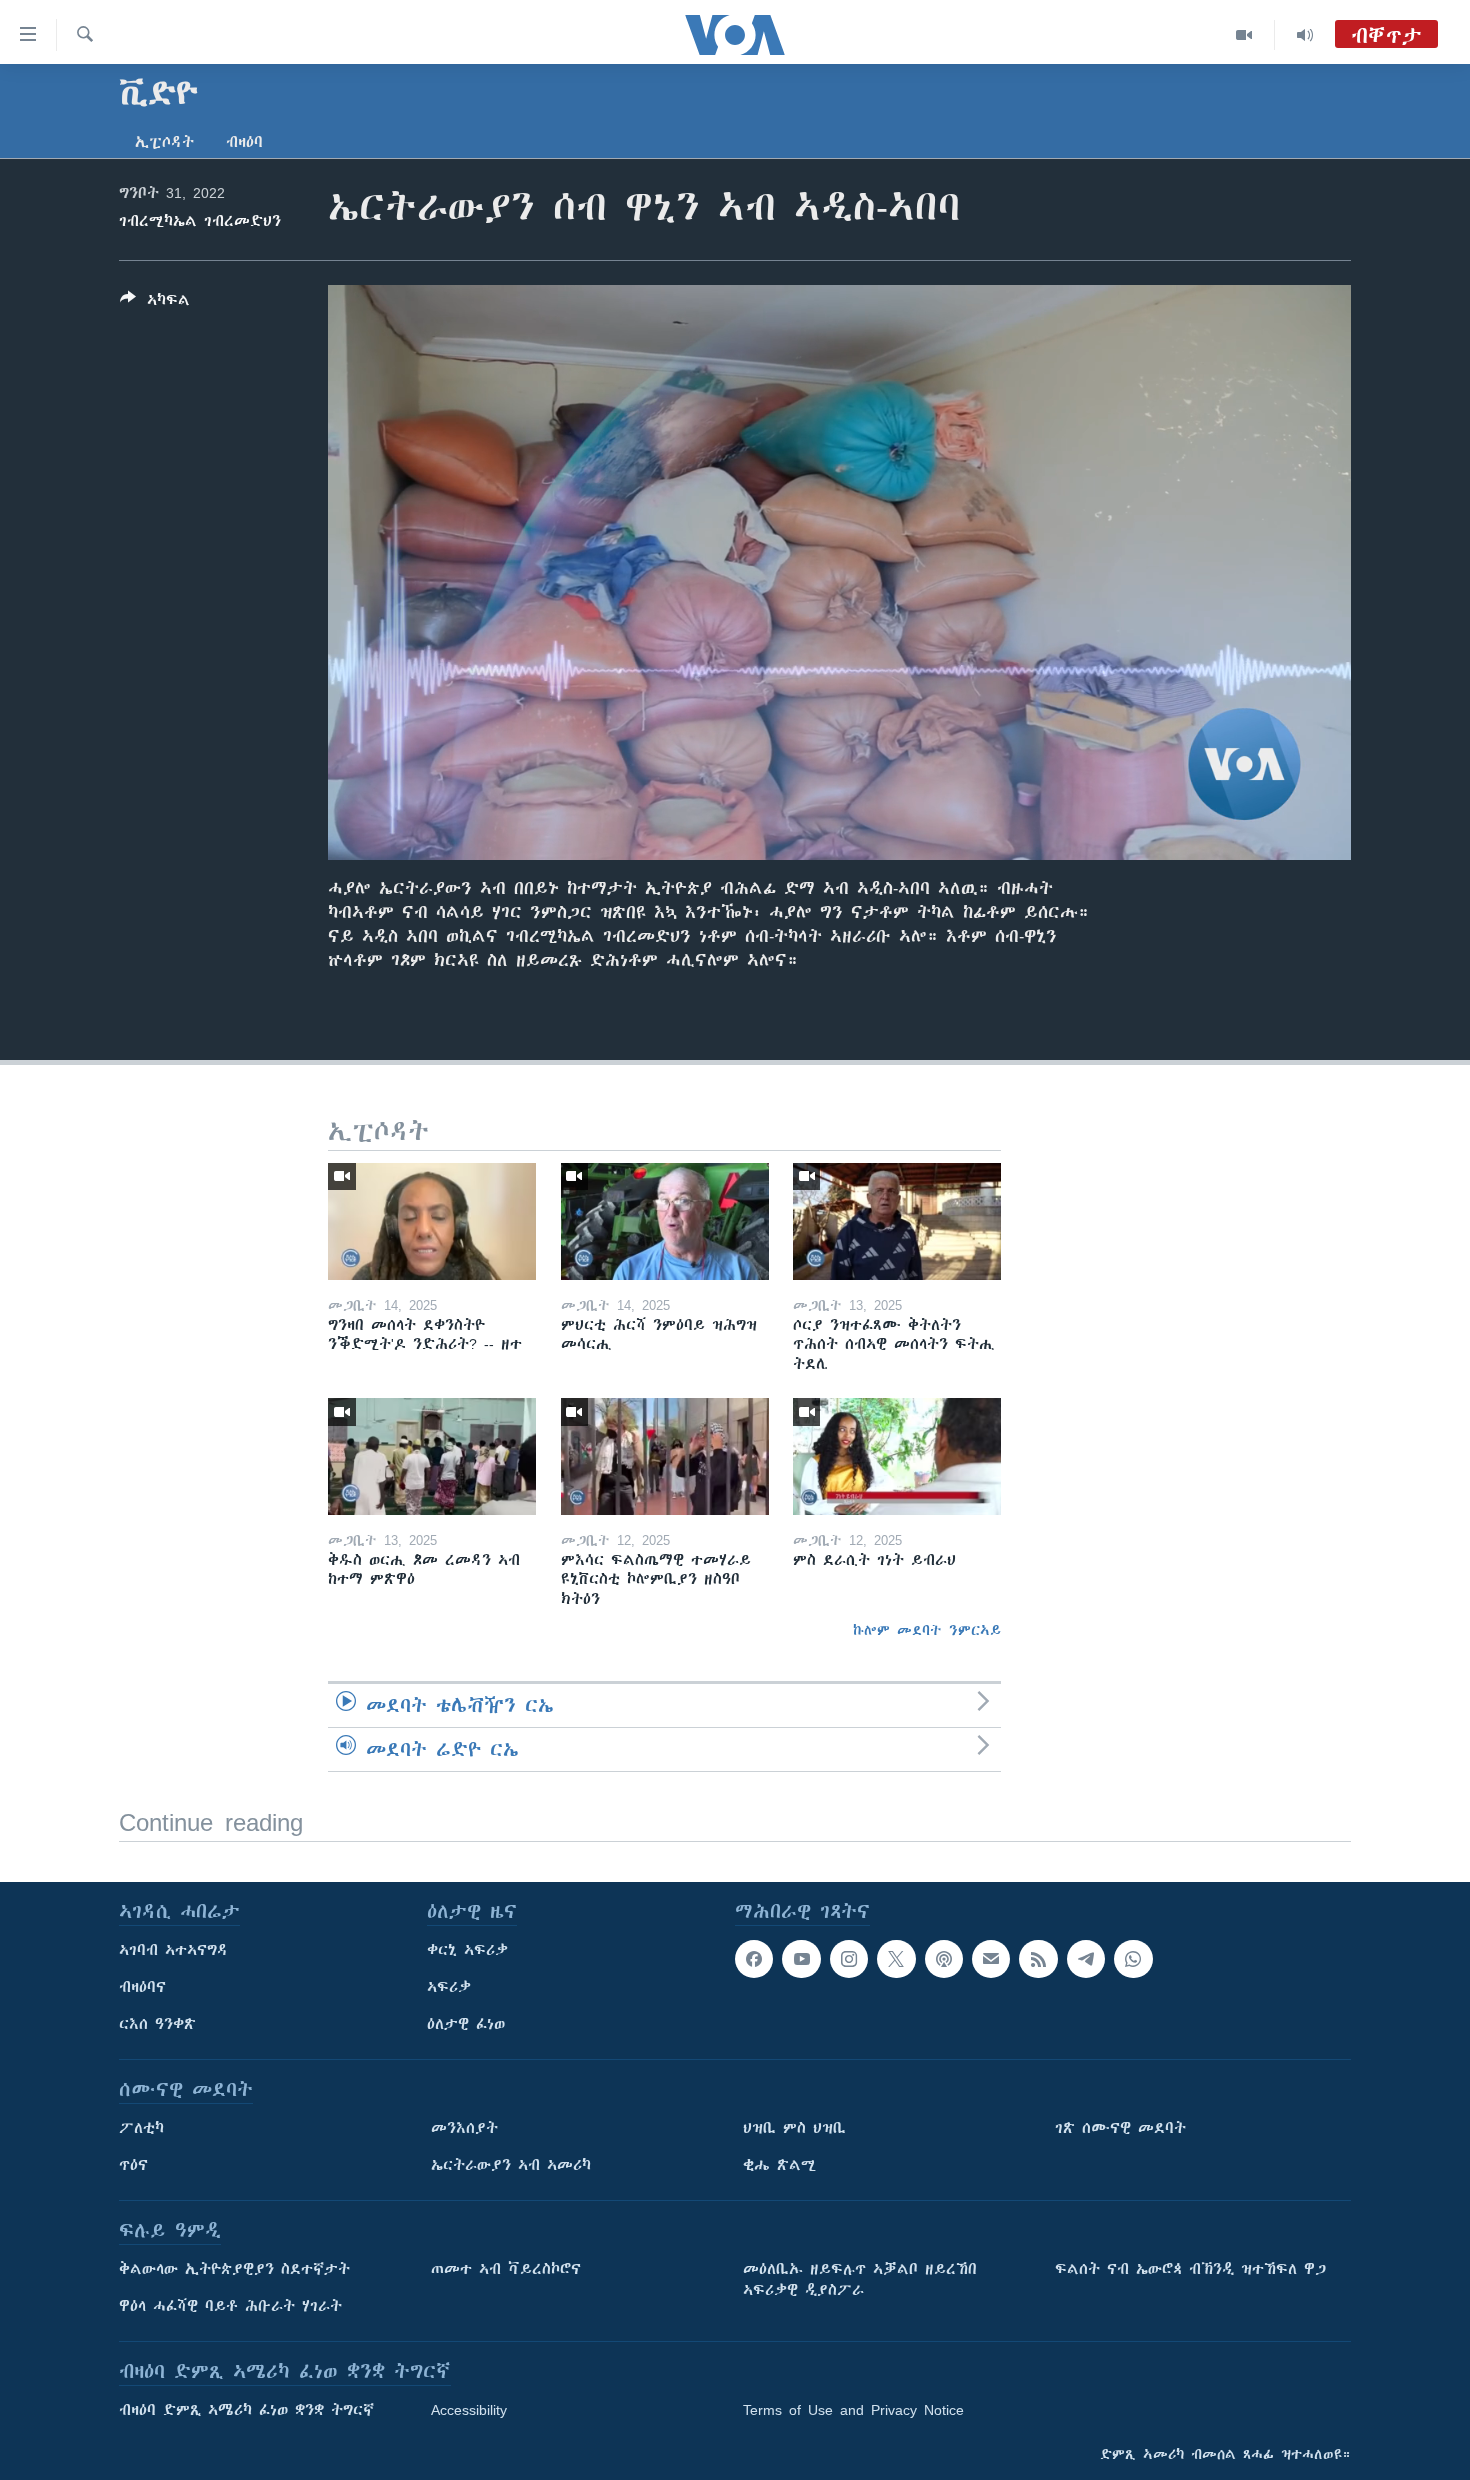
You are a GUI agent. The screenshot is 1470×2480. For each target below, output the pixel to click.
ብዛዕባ (244, 142)
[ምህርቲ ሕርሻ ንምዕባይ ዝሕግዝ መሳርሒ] (665, 1221)
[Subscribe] (991, 1959)
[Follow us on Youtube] (801, 1959)
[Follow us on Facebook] (754, 1959)
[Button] (155, 303)
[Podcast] (944, 1959)
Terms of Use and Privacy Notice (853, 2410)
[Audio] (1305, 35)
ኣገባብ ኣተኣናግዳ (173, 1950)
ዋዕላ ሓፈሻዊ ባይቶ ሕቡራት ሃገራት (230, 2306)
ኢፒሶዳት (164, 142)
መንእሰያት (464, 2128)
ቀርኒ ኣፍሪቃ (467, 1950)
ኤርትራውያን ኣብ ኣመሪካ (511, 2165)
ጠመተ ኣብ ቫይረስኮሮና (506, 2269)
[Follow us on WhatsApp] (1133, 1959)
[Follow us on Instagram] (849, 1959)
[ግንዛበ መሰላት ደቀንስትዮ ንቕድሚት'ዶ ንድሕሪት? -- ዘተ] (432, 1221)
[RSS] (1038, 1959)
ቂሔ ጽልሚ (779, 2165)
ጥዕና (133, 2165)
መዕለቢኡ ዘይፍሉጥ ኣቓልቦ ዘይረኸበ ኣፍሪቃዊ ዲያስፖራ (860, 2279)
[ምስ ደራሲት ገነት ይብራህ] (897, 1456)
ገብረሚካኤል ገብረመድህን (200, 221)
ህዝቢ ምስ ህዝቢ (794, 2128)
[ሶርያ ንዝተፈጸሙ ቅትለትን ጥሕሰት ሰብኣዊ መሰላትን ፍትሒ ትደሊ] (897, 1221)
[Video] (1244, 35)
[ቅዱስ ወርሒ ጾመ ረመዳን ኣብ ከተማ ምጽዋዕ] (432, 1456)
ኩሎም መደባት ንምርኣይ (927, 1630)
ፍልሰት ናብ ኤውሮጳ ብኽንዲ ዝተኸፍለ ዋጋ (1190, 2269)
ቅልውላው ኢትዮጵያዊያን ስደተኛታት (234, 2269)
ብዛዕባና (142, 1987)
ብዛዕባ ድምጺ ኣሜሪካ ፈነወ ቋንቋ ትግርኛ (246, 2410)
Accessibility (469, 2410)
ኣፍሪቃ (449, 1987)
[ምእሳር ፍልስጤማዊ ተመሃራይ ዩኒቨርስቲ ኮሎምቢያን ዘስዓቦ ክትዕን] (665, 1456)
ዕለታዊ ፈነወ (466, 2024)
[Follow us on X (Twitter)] (896, 1959)
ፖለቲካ (141, 2128)
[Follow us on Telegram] (1086, 1959)
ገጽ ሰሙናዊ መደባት (1120, 2128)
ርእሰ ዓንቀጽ (157, 2024)
